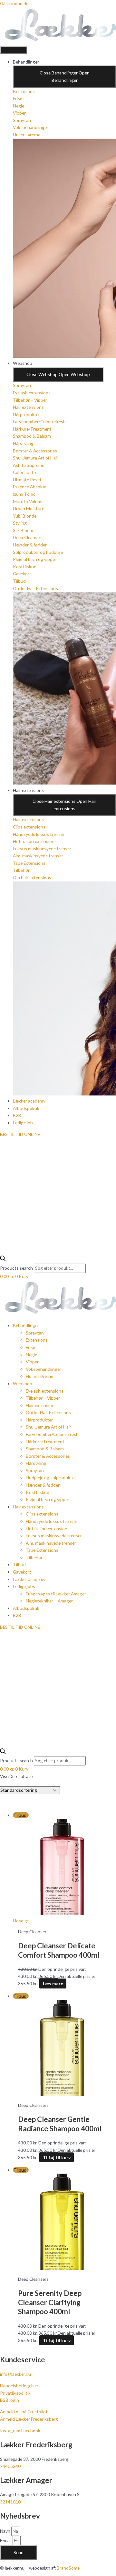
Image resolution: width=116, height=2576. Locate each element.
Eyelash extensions (45, 1391)
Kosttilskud (38, 1492)
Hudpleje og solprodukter (51, 1477)
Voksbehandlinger (43, 1369)
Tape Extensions (42, 1550)
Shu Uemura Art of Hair (48, 1427)
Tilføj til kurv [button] (57, 2157)
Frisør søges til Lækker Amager (56, 1594)
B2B (17, 1615)
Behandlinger (26, 1325)
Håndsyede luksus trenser (52, 1521)
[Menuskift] (14, 50)
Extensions (37, 1340)
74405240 (10, 2466)
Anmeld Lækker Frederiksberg (29, 2419)
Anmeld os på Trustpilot (24, 2412)
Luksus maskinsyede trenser (54, 1536)
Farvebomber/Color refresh (52, 1434)
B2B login (10, 2400)
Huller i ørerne (39, 1376)
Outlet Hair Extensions (48, 1412)
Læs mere (53, 1984)
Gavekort (22, 1572)
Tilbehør (34, 1557)
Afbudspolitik (26, 1608)
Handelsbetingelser (19, 2386)
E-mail (6, 2540)
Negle (31, 1355)
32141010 (10, 2502)
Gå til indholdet (15, 3)
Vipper (32, 1362)
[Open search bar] (3, 1260)
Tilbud (19, 1564)
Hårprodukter (39, 1420)
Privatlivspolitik (15, 2393)
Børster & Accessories (48, 1456)
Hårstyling (36, 1463)
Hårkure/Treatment (45, 1442)
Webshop (23, 1383)
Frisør (31, 1347)
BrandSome (68, 2568)
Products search (17, 1268)
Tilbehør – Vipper (43, 1398)
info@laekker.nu (15, 2374)
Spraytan (35, 1333)
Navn (6, 2531)
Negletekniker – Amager (49, 1601)
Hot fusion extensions (48, 1528)
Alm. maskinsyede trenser (51, 1543)
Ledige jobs (24, 1586)
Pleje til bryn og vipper (48, 1499)
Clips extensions (42, 1514)
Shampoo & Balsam (45, 1449)
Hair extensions (41, 1405)
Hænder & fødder (43, 1485)
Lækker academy (29, 1579)
